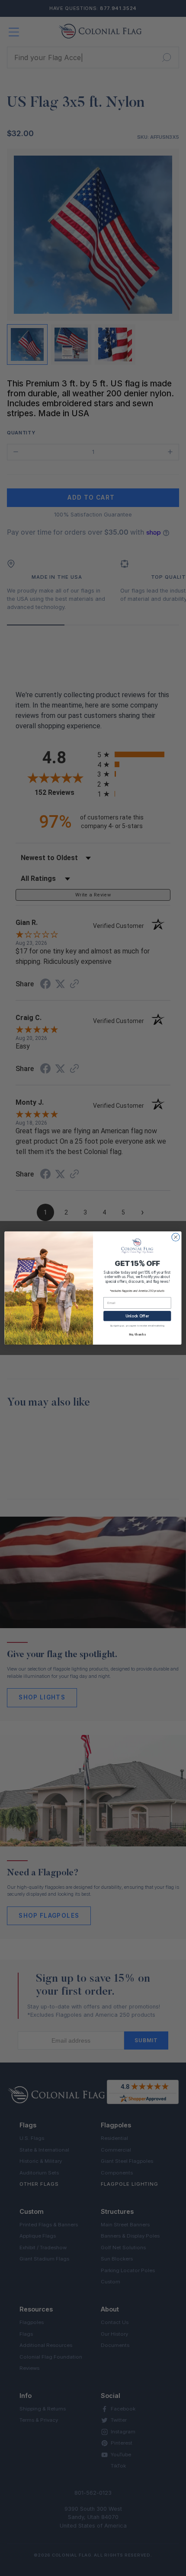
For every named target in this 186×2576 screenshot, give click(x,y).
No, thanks (137, 1334)
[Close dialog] (176, 1237)
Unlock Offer (137, 1316)
